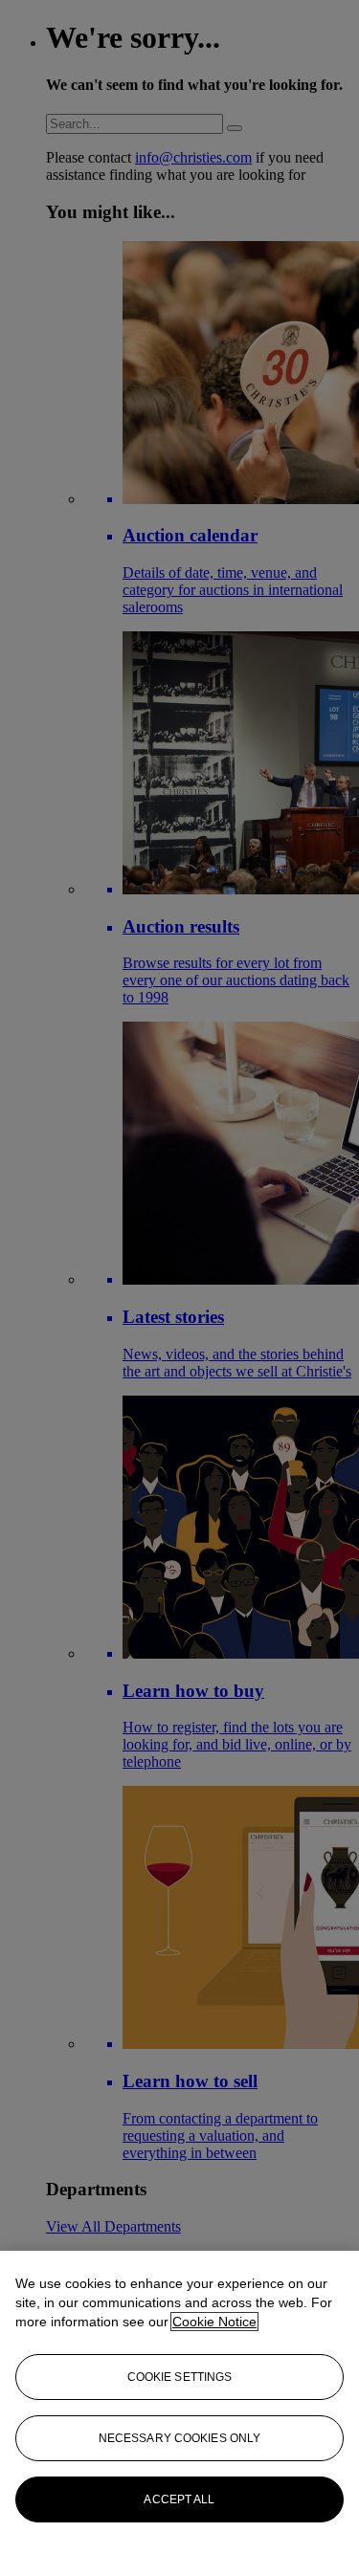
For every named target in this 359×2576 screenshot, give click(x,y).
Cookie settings (180, 2377)
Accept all (179, 2499)
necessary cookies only (180, 2438)
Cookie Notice (214, 2322)
